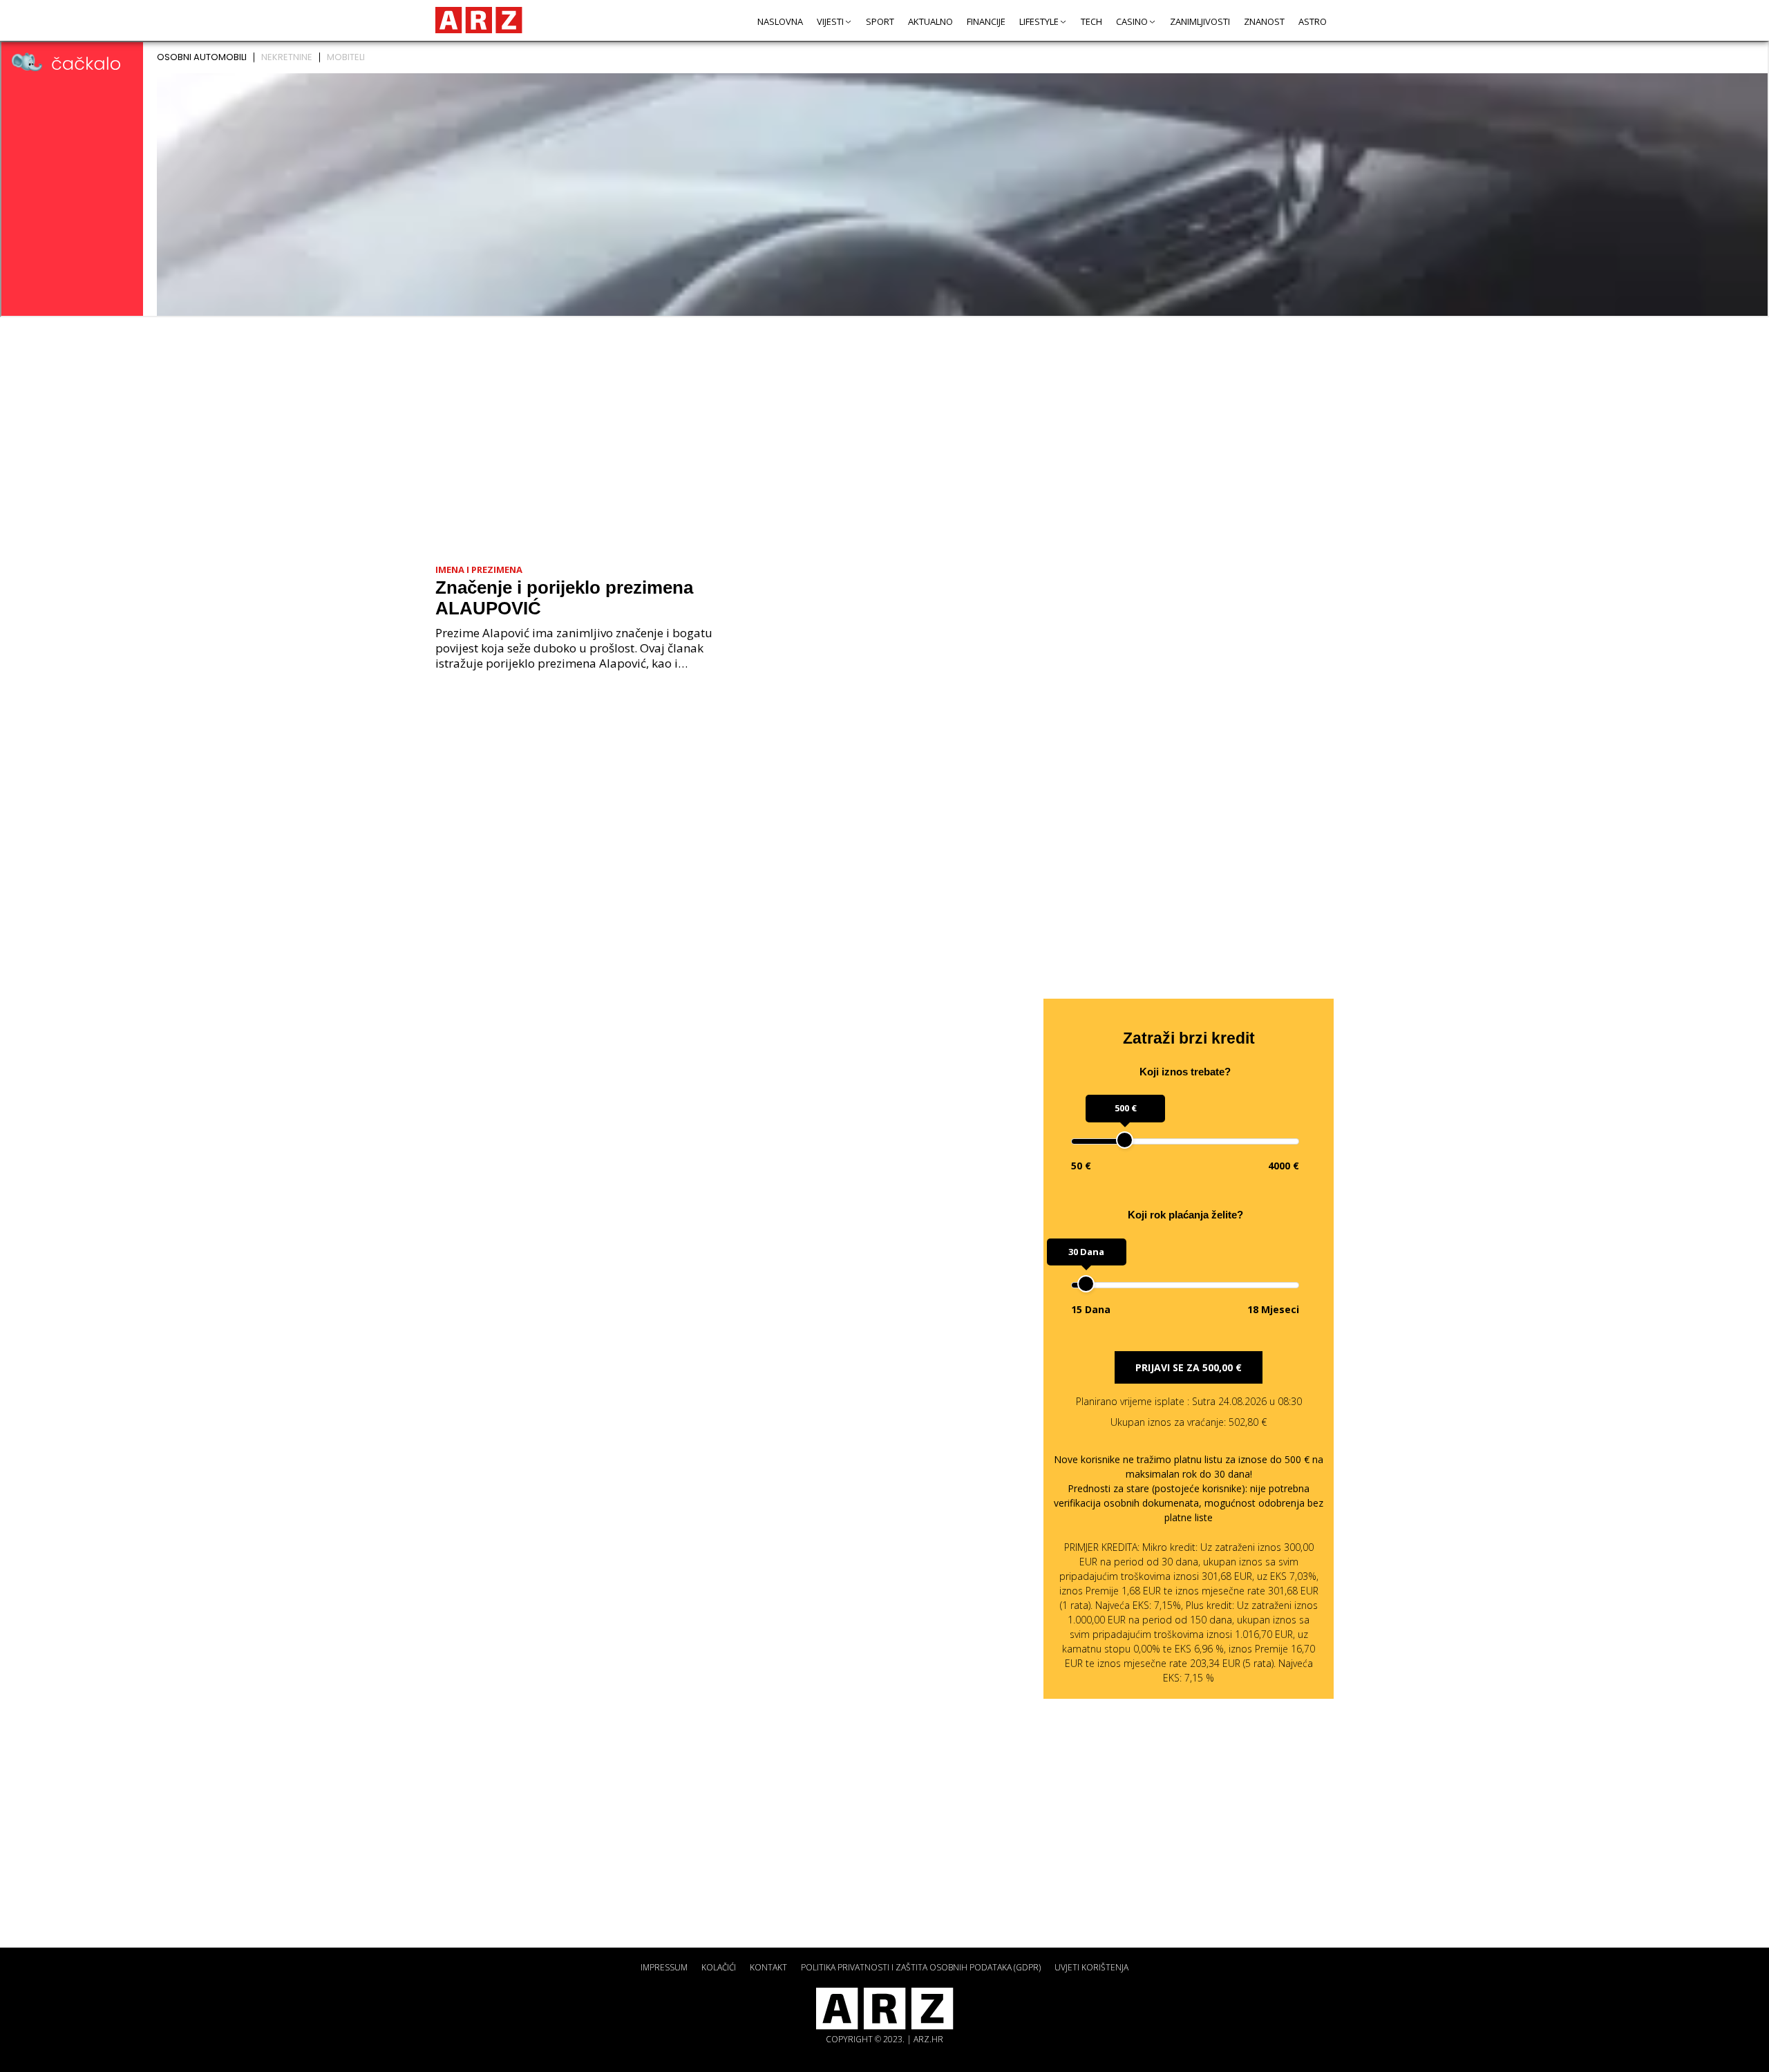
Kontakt (768, 1967)
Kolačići (719, 1967)
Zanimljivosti (1200, 21)
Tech (1091, 21)
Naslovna (780, 21)
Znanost (1264, 21)
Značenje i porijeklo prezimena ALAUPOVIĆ (564, 598)
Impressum (664, 1967)
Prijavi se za (1189, 1367)
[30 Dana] (1086, 1284)
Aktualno (930, 21)
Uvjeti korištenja (1091, 1967)
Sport (880, 21)
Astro (1313, 21)
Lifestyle (1039, 21)
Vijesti (830, 21)
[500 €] (1125, 1140)
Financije (986, 21)
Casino (1132, 21)
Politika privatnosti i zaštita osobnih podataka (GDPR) (921, 1967)
